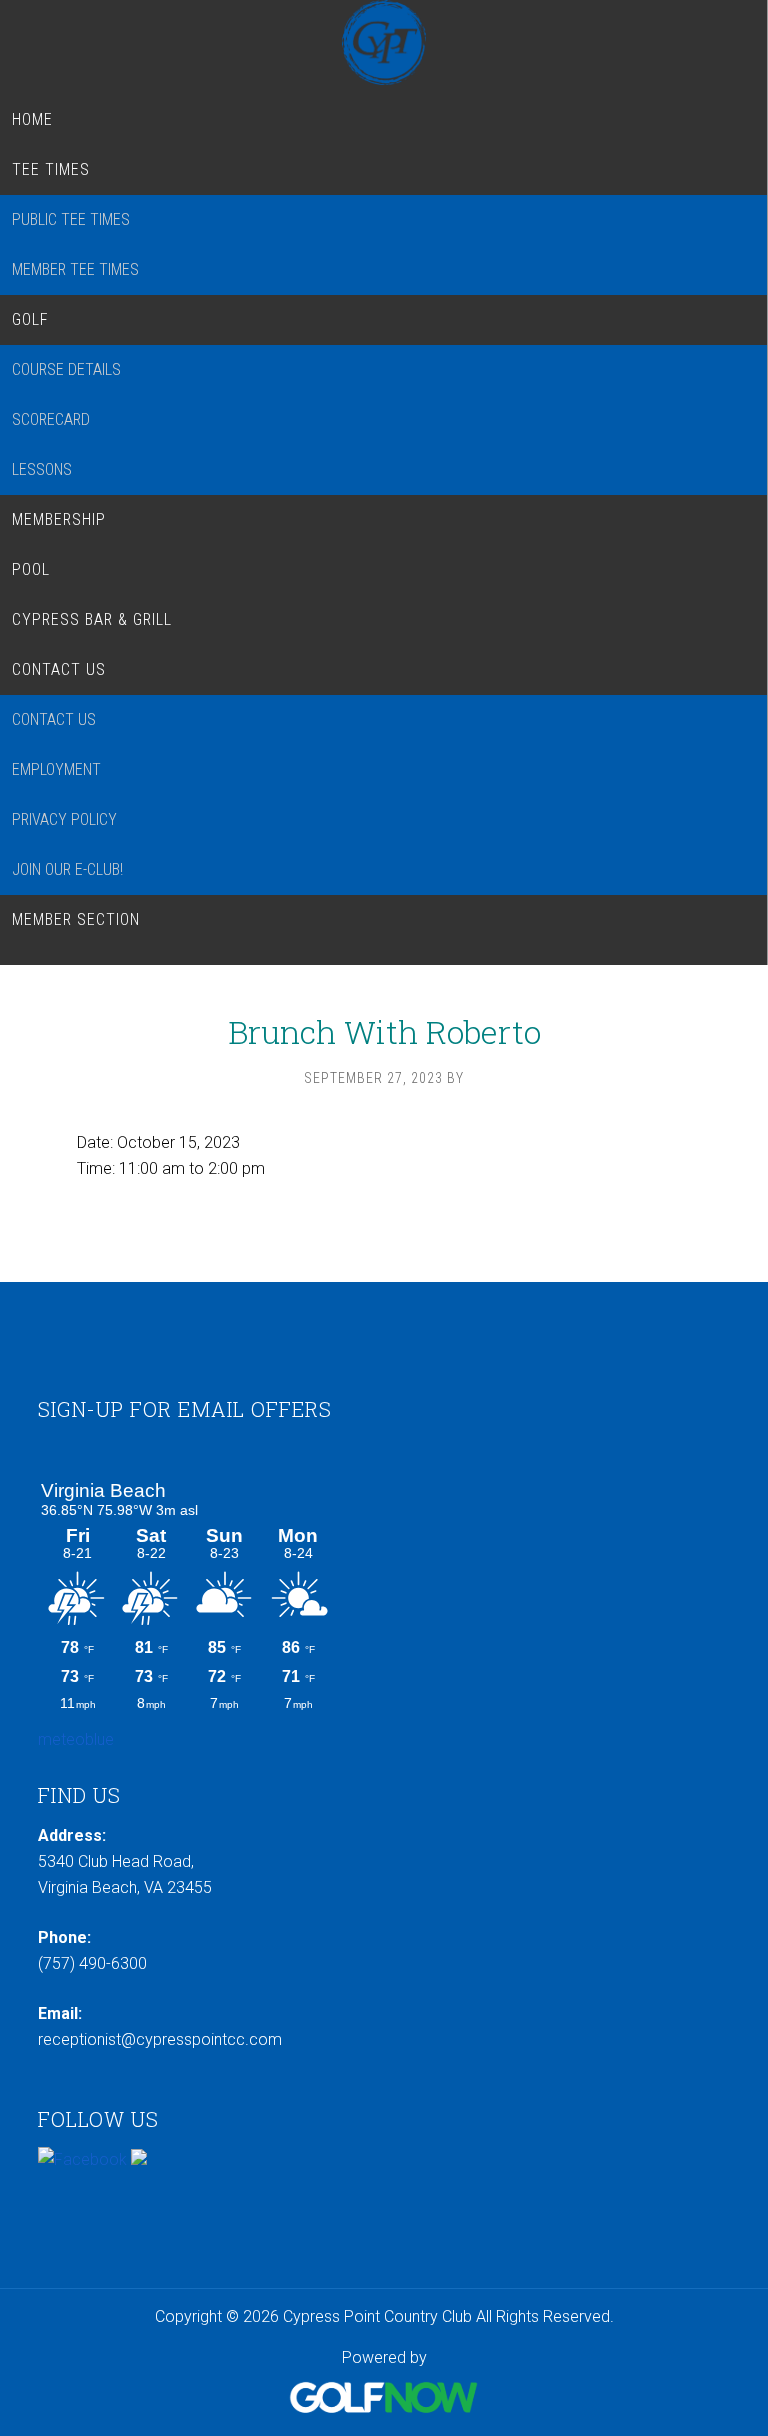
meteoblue (76, 1739)
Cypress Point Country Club (383, 42)
